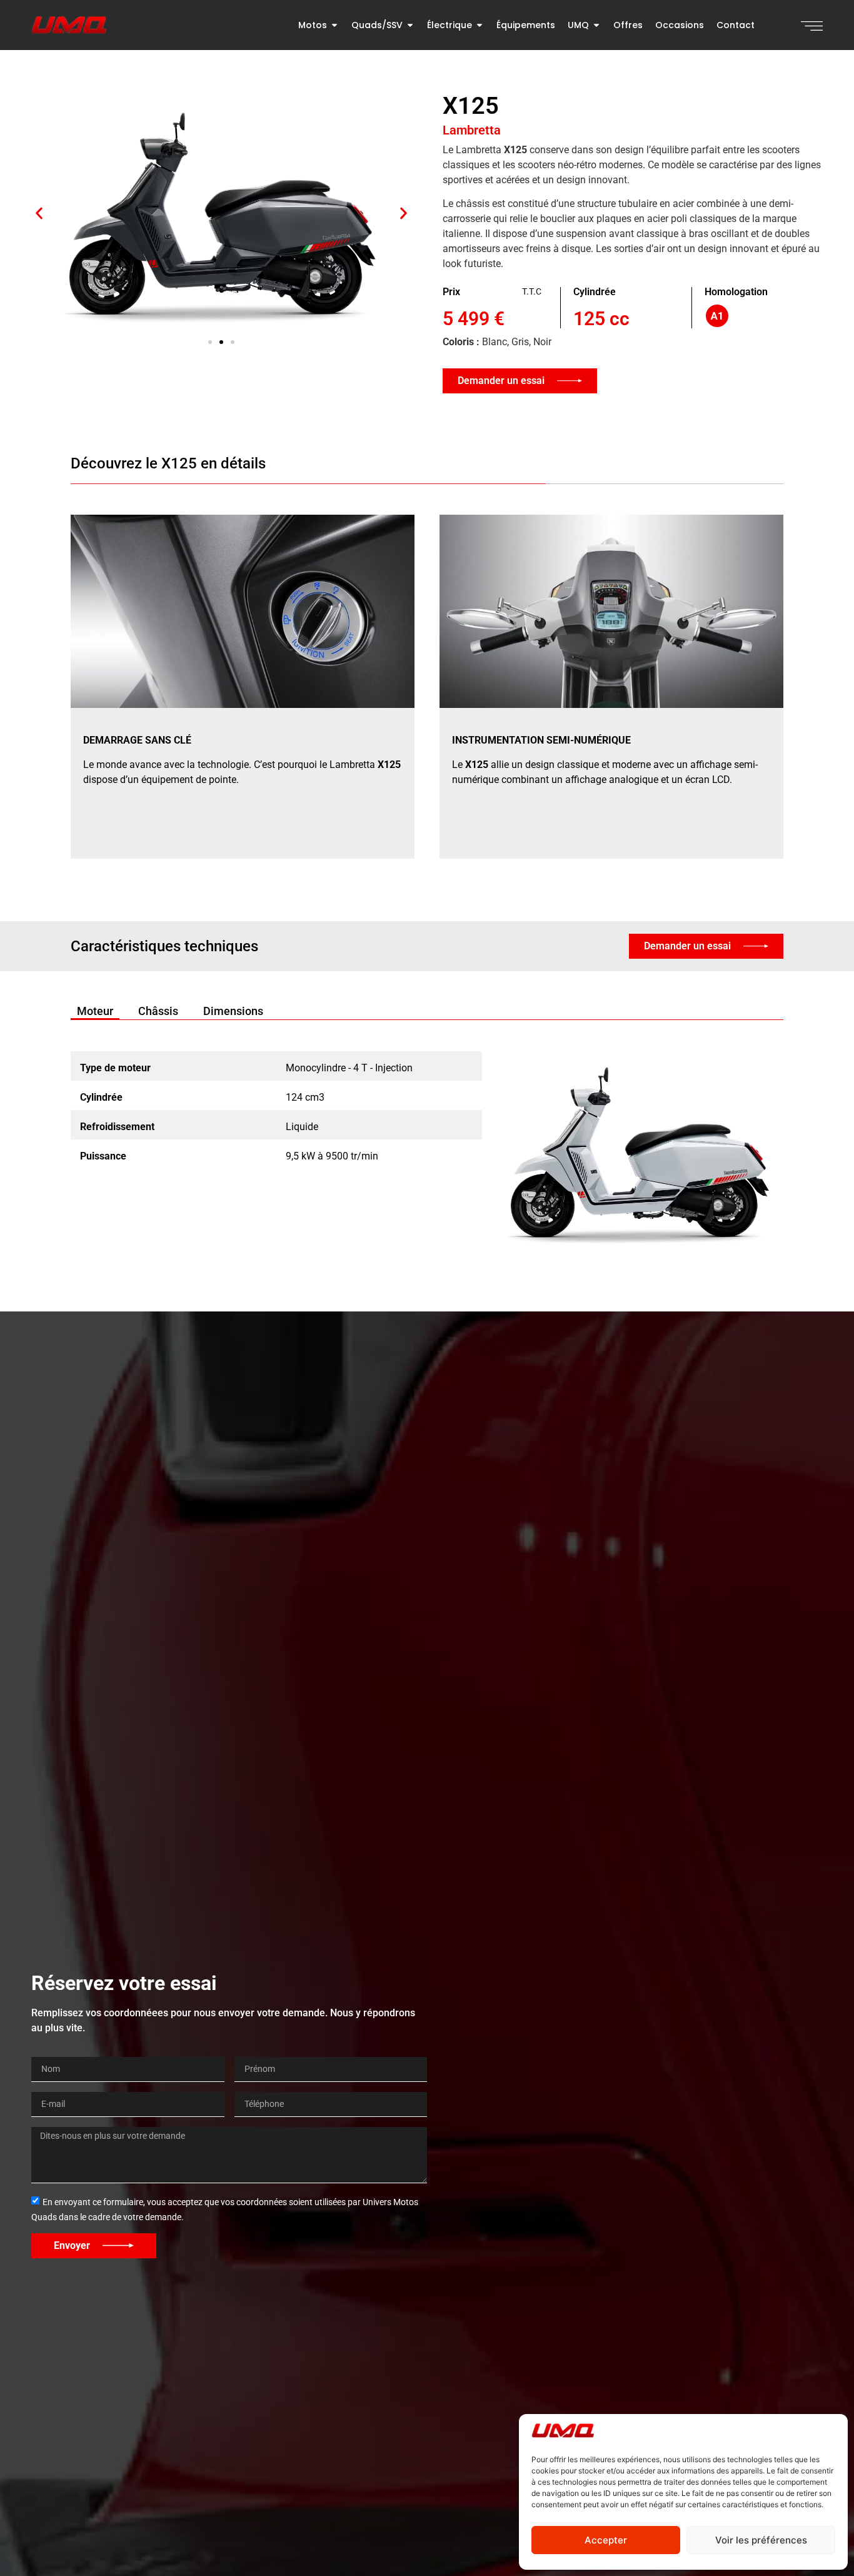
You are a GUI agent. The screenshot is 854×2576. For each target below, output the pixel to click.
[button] (39, 213)
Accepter (606, 2540)
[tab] (95, 1011)
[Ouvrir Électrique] (480, 25)
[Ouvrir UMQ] (596, 25)
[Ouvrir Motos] (334, 25)
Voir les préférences (761, 2540)
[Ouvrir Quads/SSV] (410, 25)
